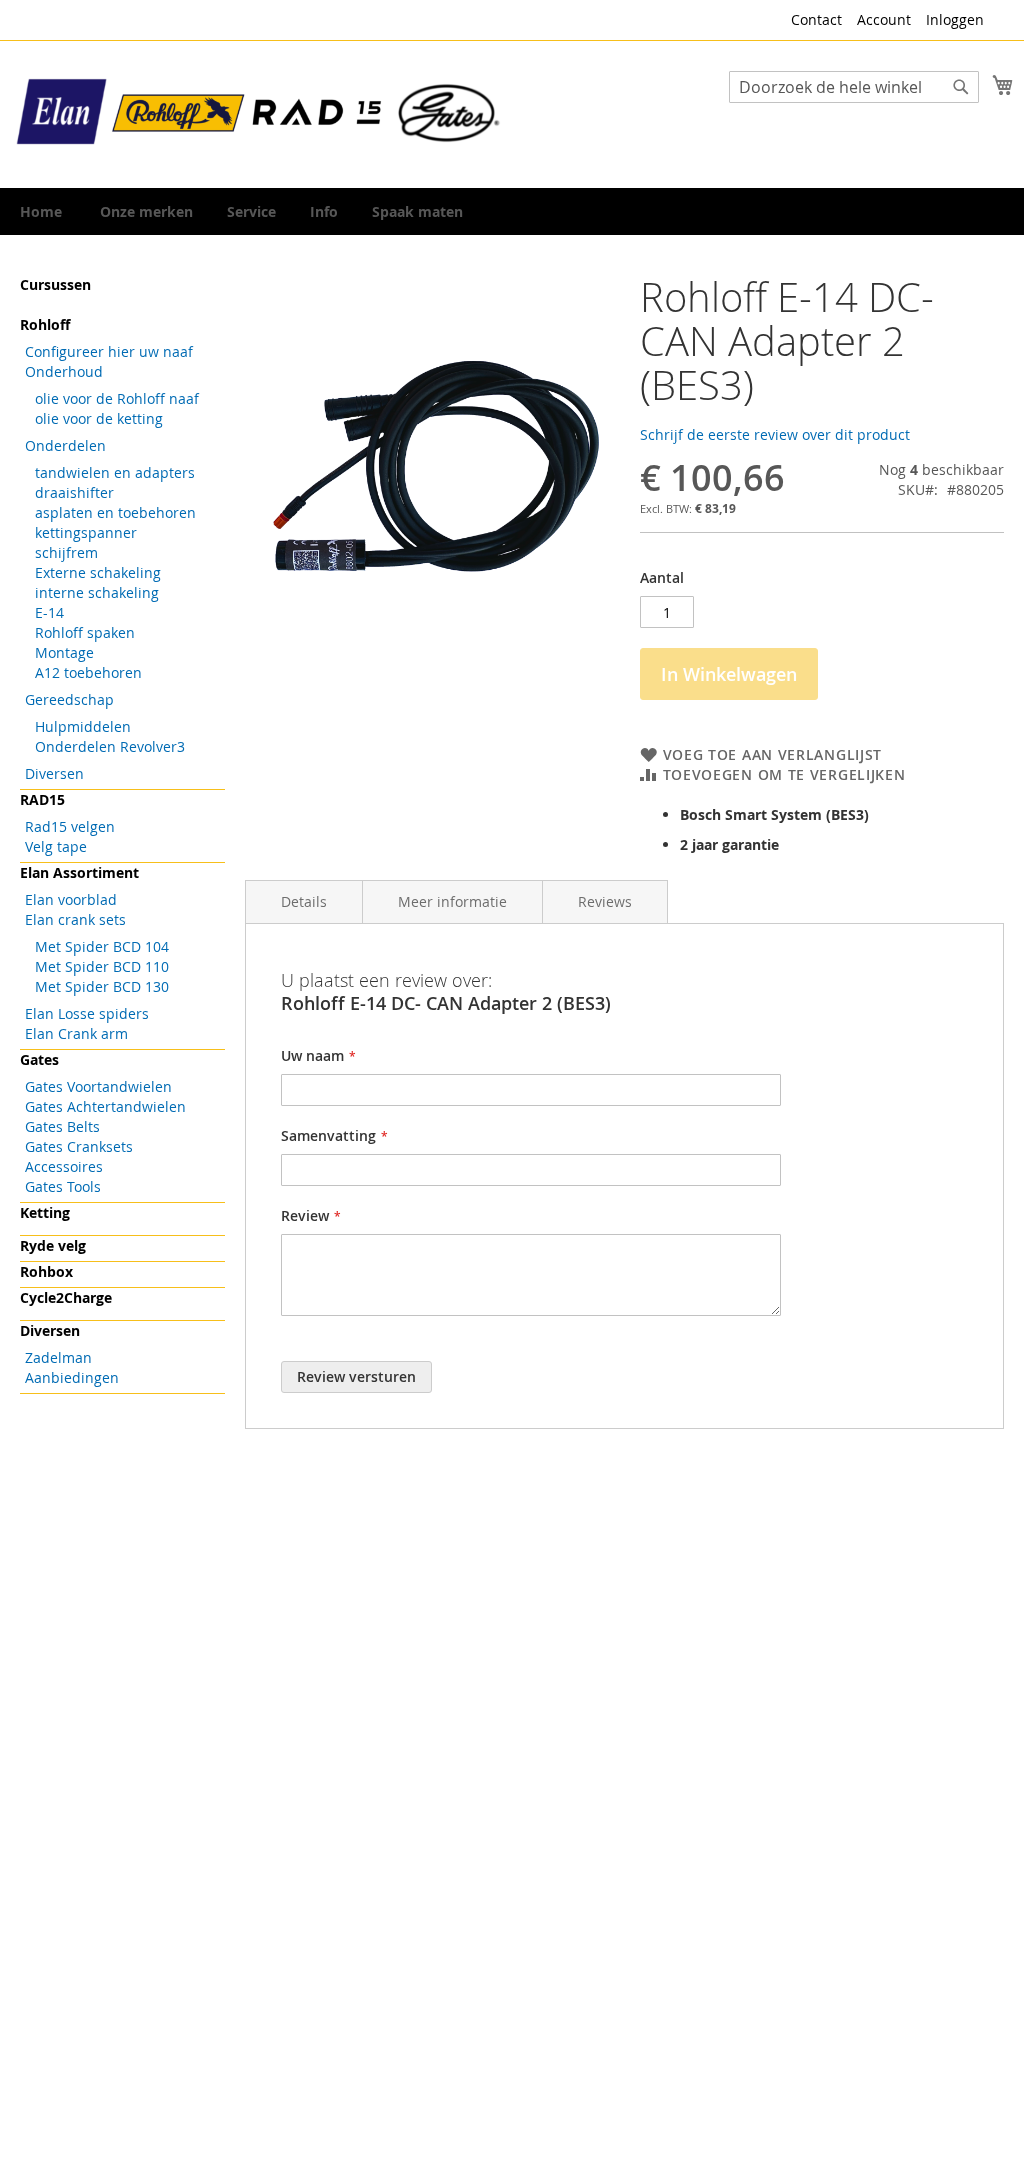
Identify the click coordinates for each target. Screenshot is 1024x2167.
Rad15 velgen (70, 826)
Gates (39, 1059)
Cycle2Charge (66, 1297)
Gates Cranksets (79, 1146)
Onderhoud (64, 371)
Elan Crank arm (76, 1033)
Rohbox (46, 1271)
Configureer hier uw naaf (109, 351)
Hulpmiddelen (83, 726)
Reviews (605, 901)
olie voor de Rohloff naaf (117, 398)
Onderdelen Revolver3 (110, 746)
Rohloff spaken (85, 632)
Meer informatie (452, 901)
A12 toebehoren (88, 672)
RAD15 (42, 799)
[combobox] (854, 87)
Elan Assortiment (79, 872)
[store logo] (260, 113)
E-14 (49, 612)
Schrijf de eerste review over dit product (775, 434)
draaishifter (74, 492)
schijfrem (66, 552)
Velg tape (56, 846)
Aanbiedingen (72, 1377)
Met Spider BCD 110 (102, 966)
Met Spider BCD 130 (102, 986)
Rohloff (45, 324)
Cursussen (55, 284)
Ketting (45, 1212)
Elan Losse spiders (87, 1013)
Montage (64, 652)
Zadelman (58, 1357)
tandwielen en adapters (115, 472)
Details (304, 901)
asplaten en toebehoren (115, 512)
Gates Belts (62, 1126)
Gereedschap (69, 699)
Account (884, 19)
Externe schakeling (98, 572)
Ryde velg (53, 1245)
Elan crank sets (75, 919)
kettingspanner (86, 532)
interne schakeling (97, 592)
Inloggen (955, 19)
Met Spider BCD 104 (102, 946)
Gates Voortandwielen (98, 1086)
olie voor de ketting (99, 418)
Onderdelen (65, 445)
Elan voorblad (71, 899)
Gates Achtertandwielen (105, 1106)
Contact (816, 19)
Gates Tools (63, 1186)
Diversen (54, 773)
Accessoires (64, 1166)
